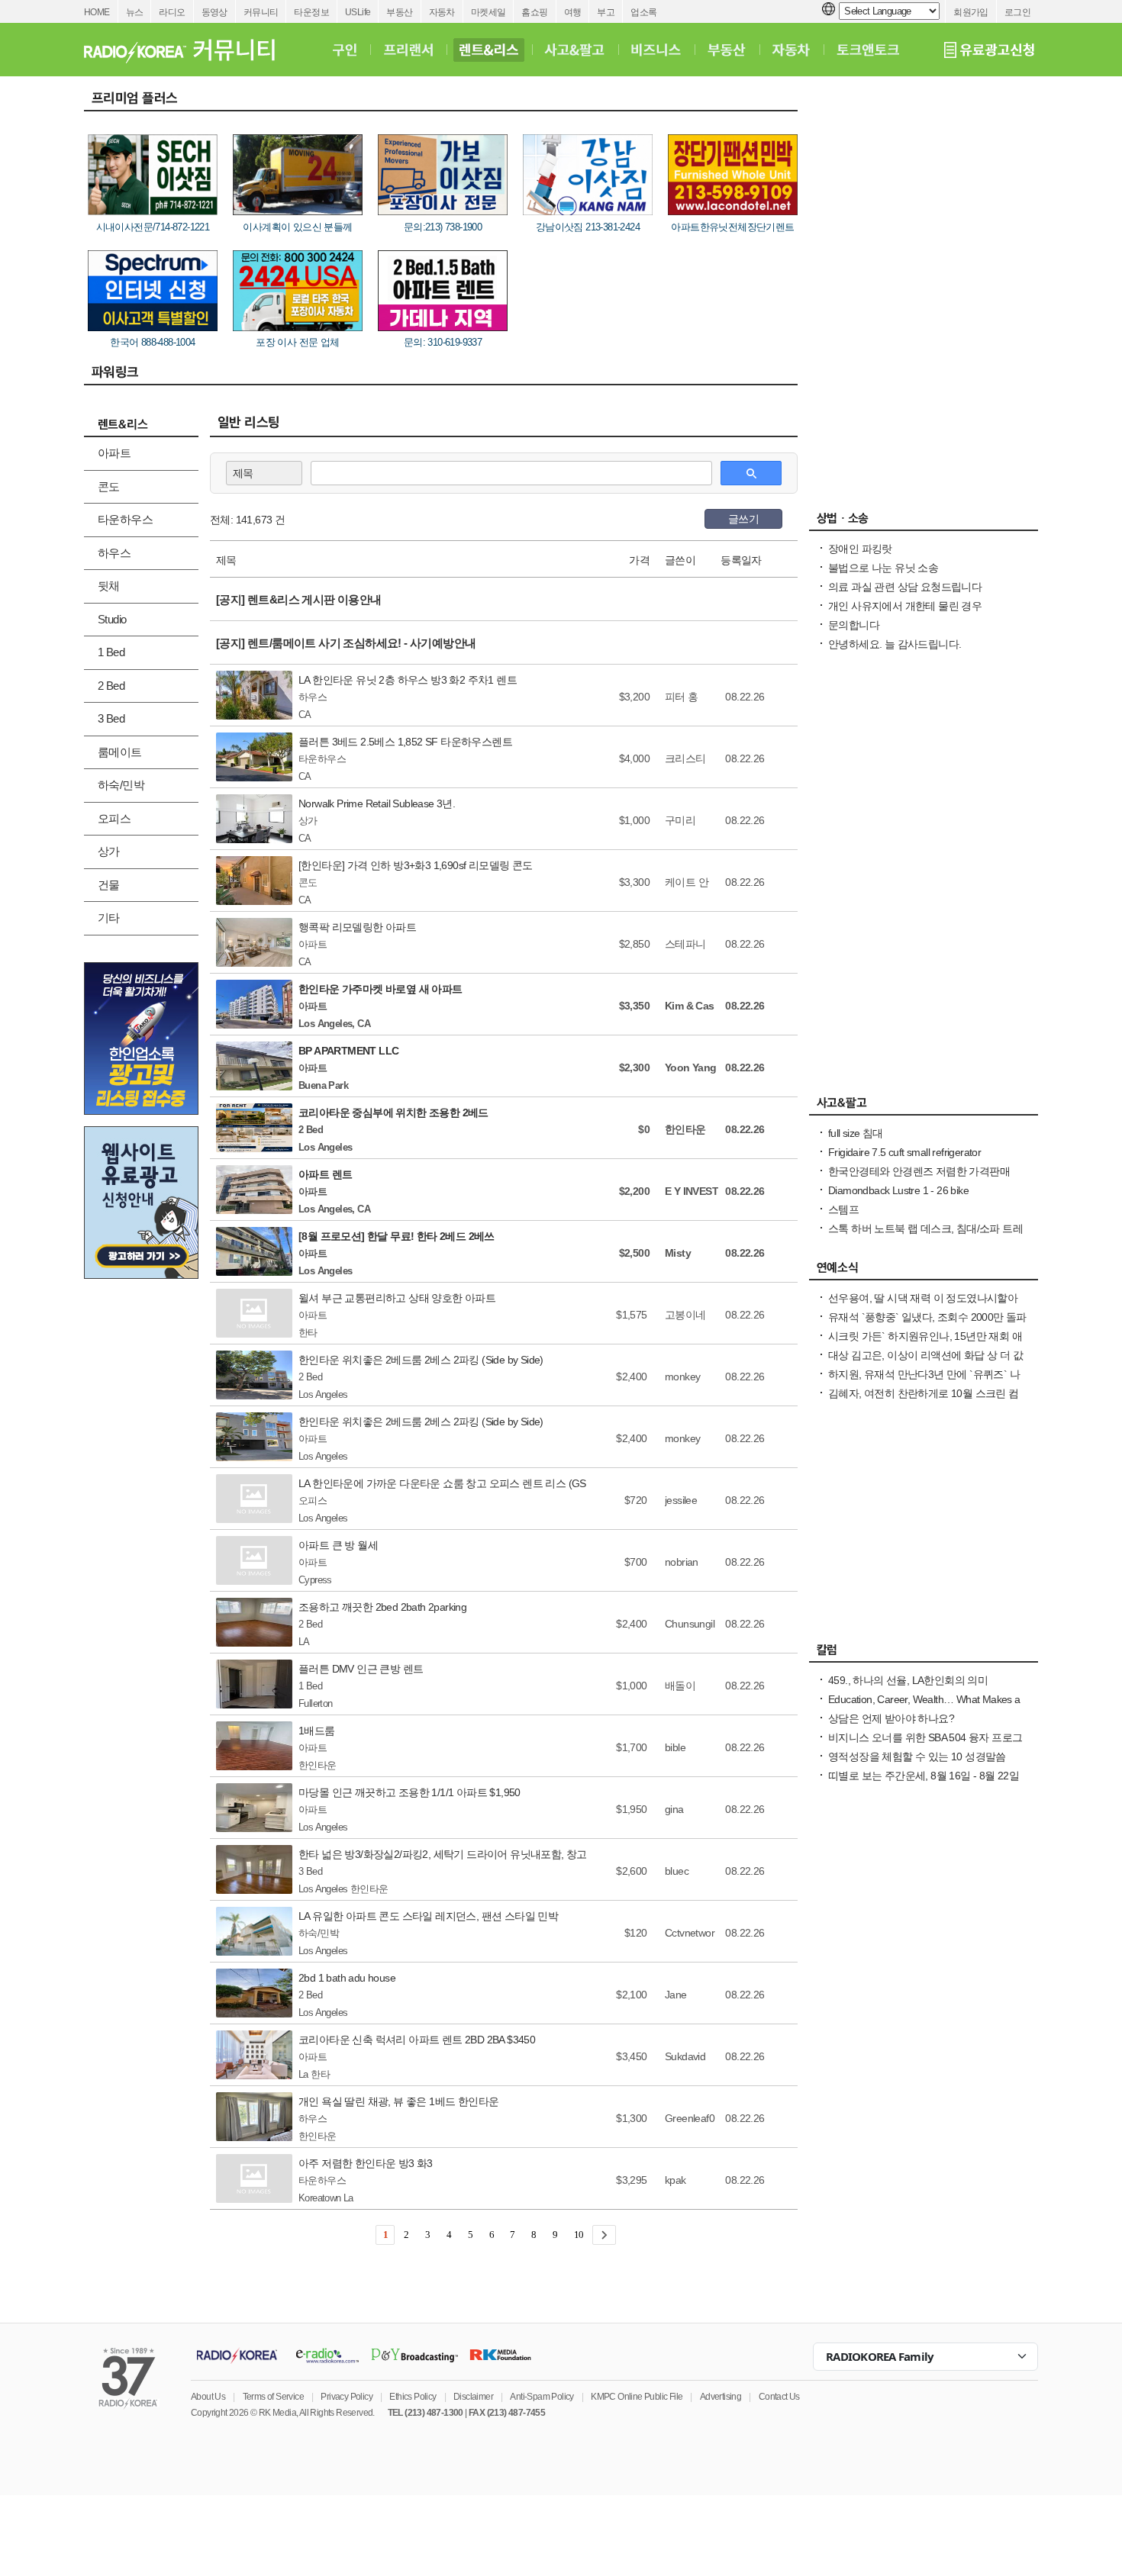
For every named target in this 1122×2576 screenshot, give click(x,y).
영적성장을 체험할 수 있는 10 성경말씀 (917, 1757)
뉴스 (135, 12)
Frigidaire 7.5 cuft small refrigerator (904, 1152)
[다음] (604, 2235)
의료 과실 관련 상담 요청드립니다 (905, 587)
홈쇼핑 (534, 12)
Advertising (721, 2397)
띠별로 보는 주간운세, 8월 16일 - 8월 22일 (924, 1776)
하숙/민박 (121, 785)
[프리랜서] (408, 50)
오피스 (114, 818)
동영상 (214, 12)
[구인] (345, 50)
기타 (109, 918)
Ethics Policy (413, 2397)
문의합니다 (854, 625)
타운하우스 (125, 519)
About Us (208, 2397)
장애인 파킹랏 (860, 549)
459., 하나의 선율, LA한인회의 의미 (908, 1680)
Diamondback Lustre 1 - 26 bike (898, 1190)
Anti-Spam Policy (542, 2397)
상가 (109, 851)
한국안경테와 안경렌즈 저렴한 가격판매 (919, 1171)
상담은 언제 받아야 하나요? (891, 1718)
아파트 (114, 453)
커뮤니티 (261, 12)
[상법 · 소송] (924, 522)
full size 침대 (856, 1133)
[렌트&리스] (489, 50)
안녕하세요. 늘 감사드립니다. (895, 644)
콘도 (109, 486)
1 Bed (111, 652)
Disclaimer (473, 2397)
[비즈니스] (656, 50)
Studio (112, 619)
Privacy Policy (347, 2397)
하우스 (114, 553)
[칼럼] (924, 1653)
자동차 (442, 12)
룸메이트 (120, 752)
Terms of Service (273, 2397)
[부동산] (727, 50)
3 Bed (111, 718)
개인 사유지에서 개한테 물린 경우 (905, 606)
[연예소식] (924, 1271)
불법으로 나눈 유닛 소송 (883, 568)
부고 (606, 12)
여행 (573, 12)
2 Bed (111, 686)
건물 (109, 885)
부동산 (399, 12)
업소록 (643, 12)
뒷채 (109, 586)
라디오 (172, 12)
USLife (358, 12)
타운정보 (311, 12)
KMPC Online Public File (637, 2397)
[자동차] (791, 50)
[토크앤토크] (868, 50)
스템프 (843, 1209)
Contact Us (779, 2397)
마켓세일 (488, 12)
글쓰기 (743, 519)
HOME (97, 12)
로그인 (1017, 12)
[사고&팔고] (575, 50)
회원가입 (971, 12)
